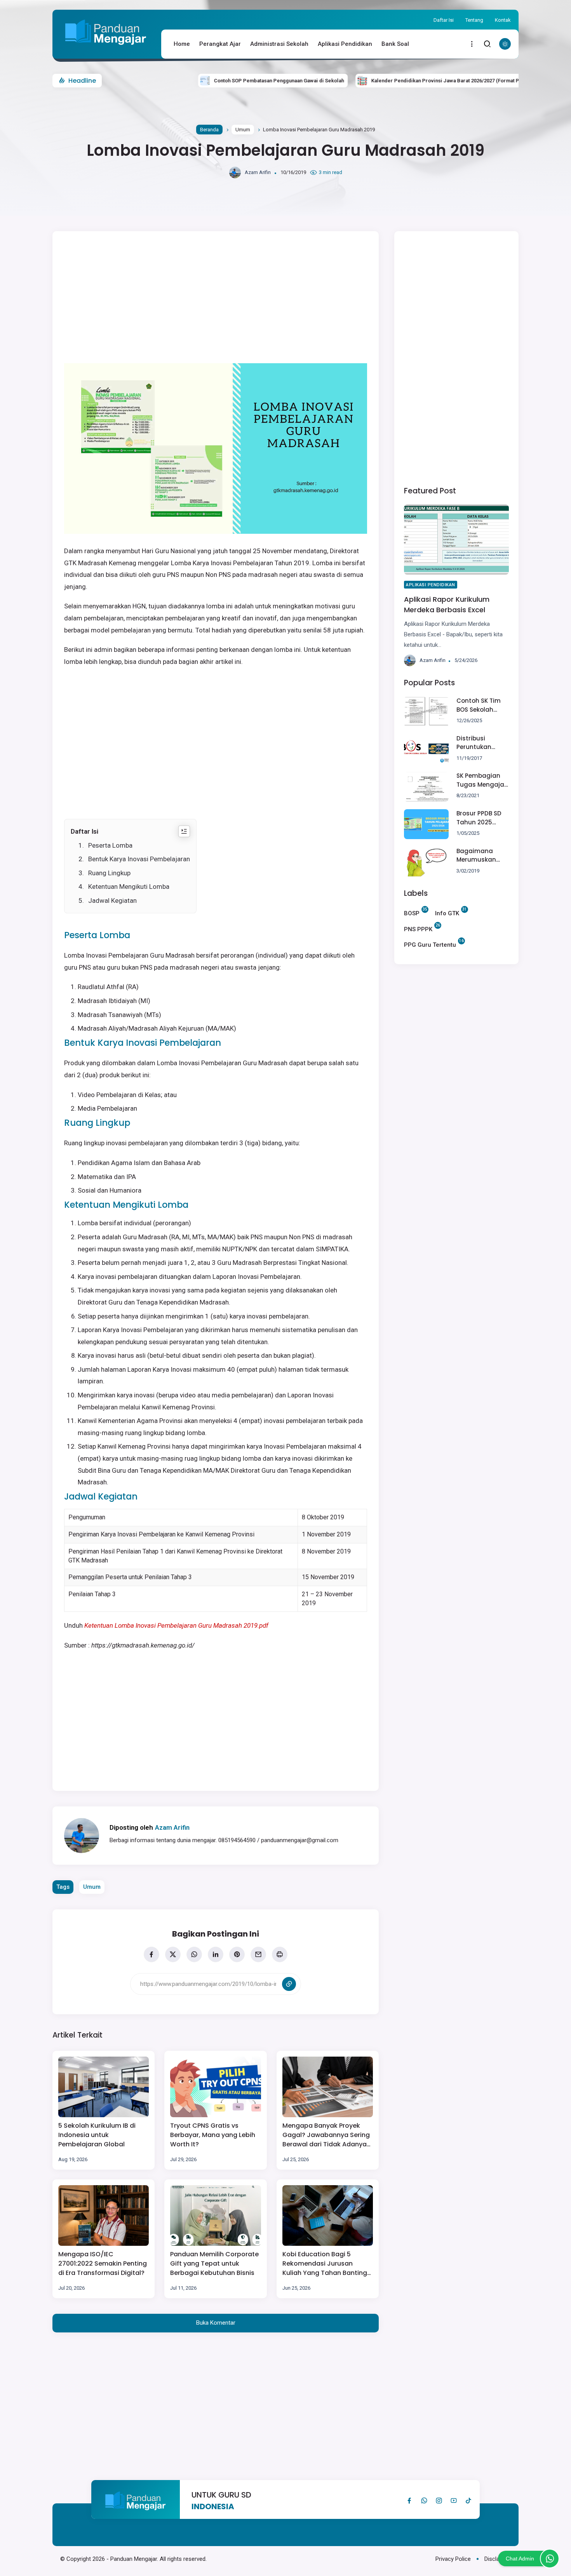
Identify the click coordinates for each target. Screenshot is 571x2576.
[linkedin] (216, 1954)
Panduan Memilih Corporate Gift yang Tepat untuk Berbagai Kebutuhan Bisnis (214, 2263)
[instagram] (439, 2501)
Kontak (503, 20)
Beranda (209, 130)
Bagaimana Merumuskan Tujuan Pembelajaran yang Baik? (478, 856)
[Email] (258, 1954)
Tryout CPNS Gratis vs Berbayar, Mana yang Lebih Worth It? (213, 2135)
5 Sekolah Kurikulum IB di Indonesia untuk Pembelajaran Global (97, 2135)
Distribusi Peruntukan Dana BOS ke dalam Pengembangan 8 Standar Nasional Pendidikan (481, 743)
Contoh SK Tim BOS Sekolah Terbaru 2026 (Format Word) (480, 705)
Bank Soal (395, 44)
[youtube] (454, 2501)
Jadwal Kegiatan (112, 900)
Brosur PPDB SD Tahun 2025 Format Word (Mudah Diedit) (480, 818)
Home (182, 44)
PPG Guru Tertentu (430, 944)
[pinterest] (237, 1954)
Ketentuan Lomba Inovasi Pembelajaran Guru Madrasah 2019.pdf (176, 1625)
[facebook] (151, 1954)
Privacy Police (453, 2559)
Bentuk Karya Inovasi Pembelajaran (139, 859)
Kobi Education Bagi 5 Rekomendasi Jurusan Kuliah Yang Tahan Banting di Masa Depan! (325, 2264)
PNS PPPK (418, 928)
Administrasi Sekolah (279, 44)
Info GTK (447, 913)
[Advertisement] (227, 297)
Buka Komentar (216, 2323)
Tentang (474, 20)
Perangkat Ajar (220, 44)
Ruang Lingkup (109, 873)
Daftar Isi (444, 20)
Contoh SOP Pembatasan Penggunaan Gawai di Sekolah (213, 81)
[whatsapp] (194, 1954)
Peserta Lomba (110, 845)
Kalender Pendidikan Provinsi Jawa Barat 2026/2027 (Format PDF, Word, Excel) (399, 81)
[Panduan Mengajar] (106, 49)
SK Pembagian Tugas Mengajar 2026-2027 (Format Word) (481, 781)
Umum (243, 130)
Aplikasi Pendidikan (345, 44)
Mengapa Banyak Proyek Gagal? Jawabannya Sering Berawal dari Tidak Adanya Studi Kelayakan (326, 2135)
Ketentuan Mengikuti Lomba (129, 887)
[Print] (280, 1954)
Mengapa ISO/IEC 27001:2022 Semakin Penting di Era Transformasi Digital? (103, 2263)
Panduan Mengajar (134, 2559)
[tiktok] (468, 2501)
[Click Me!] (550, 2559)
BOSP (412, 913)
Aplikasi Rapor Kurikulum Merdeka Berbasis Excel (447, 605)
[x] (173, 1954)
